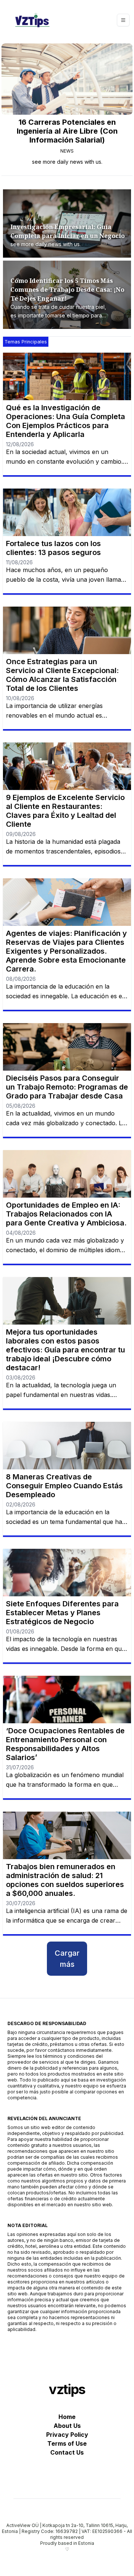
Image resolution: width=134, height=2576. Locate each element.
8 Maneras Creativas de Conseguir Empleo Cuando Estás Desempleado (64, 1486)
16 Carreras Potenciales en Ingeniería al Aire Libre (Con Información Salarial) (67, 131)
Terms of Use (67, 2443)
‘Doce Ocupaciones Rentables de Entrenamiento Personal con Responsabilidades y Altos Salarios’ (65, 1744)
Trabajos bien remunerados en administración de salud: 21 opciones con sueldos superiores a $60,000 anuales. (65, 1880)
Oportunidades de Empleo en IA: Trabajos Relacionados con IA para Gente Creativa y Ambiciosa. (66, 1214)
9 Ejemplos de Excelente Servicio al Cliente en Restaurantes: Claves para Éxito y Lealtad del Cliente (65, 811)
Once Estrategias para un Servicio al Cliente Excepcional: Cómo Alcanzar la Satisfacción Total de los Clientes (62, 675)
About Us (67, 2426)
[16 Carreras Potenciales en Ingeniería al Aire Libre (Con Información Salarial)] (67, 79)
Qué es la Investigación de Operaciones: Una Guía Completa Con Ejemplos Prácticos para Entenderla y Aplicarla (66, 421)
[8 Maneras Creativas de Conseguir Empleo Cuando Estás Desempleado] (67, 1446)
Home (67, 2417)
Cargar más (67, 1959)
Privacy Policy (67, 2435)
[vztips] (32, 20)
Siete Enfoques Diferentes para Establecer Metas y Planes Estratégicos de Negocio (62, 1613)
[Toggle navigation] (123, 20)
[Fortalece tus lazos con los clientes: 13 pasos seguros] (67, 512)
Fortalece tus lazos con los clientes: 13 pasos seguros (53, 548)
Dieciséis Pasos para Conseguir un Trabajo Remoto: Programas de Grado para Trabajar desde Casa (67, 1087)
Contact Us (67, 2452)
